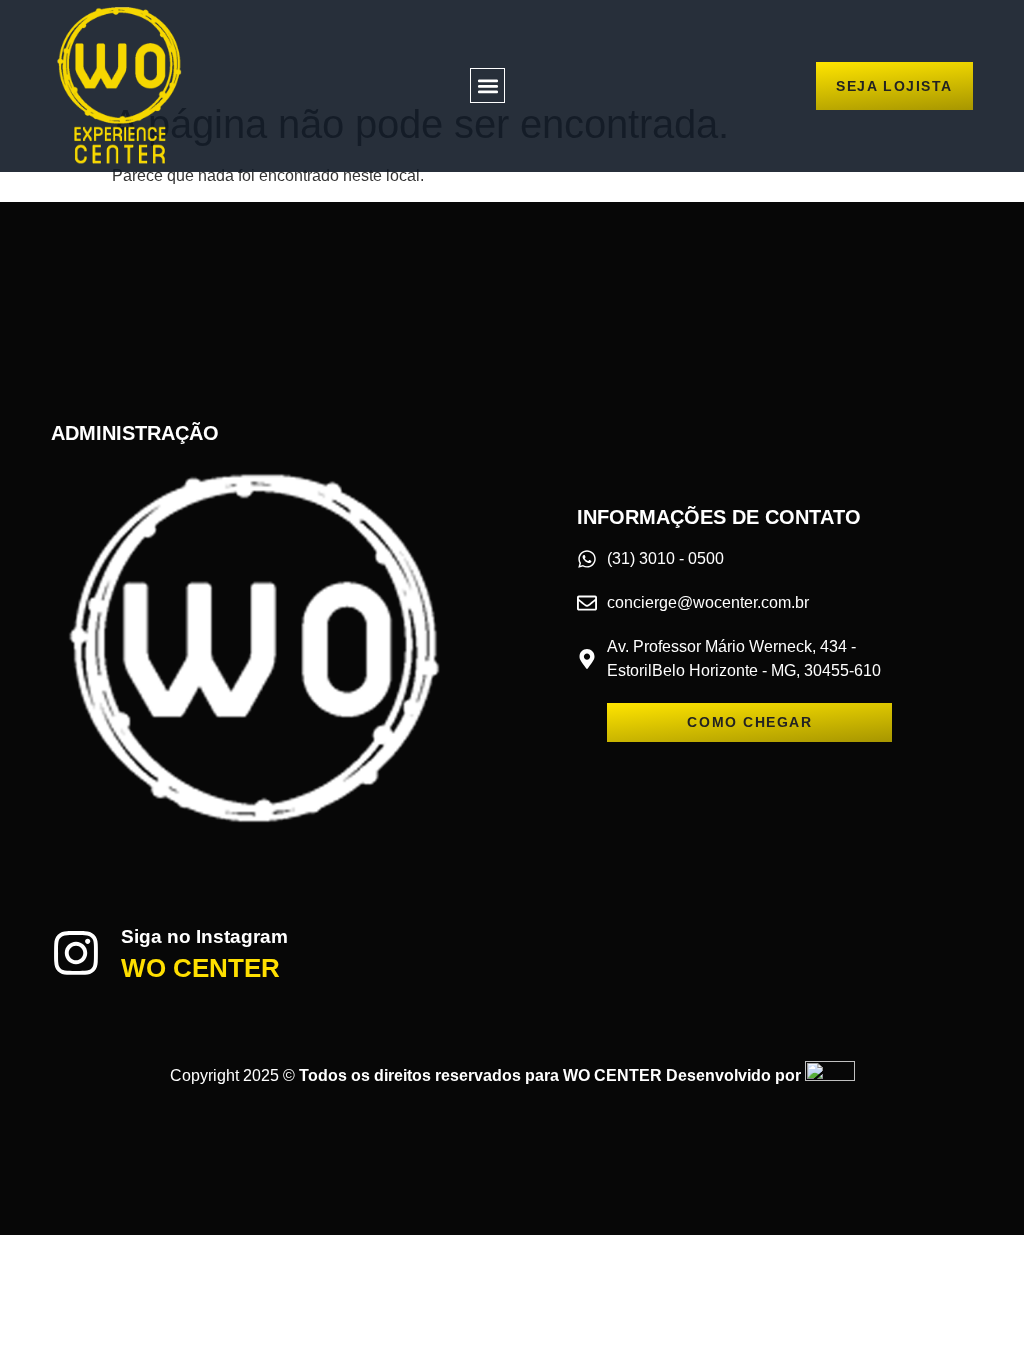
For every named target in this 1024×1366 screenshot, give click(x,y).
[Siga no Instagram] (76, 953)
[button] (487, 85)
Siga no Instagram (204, 936)
